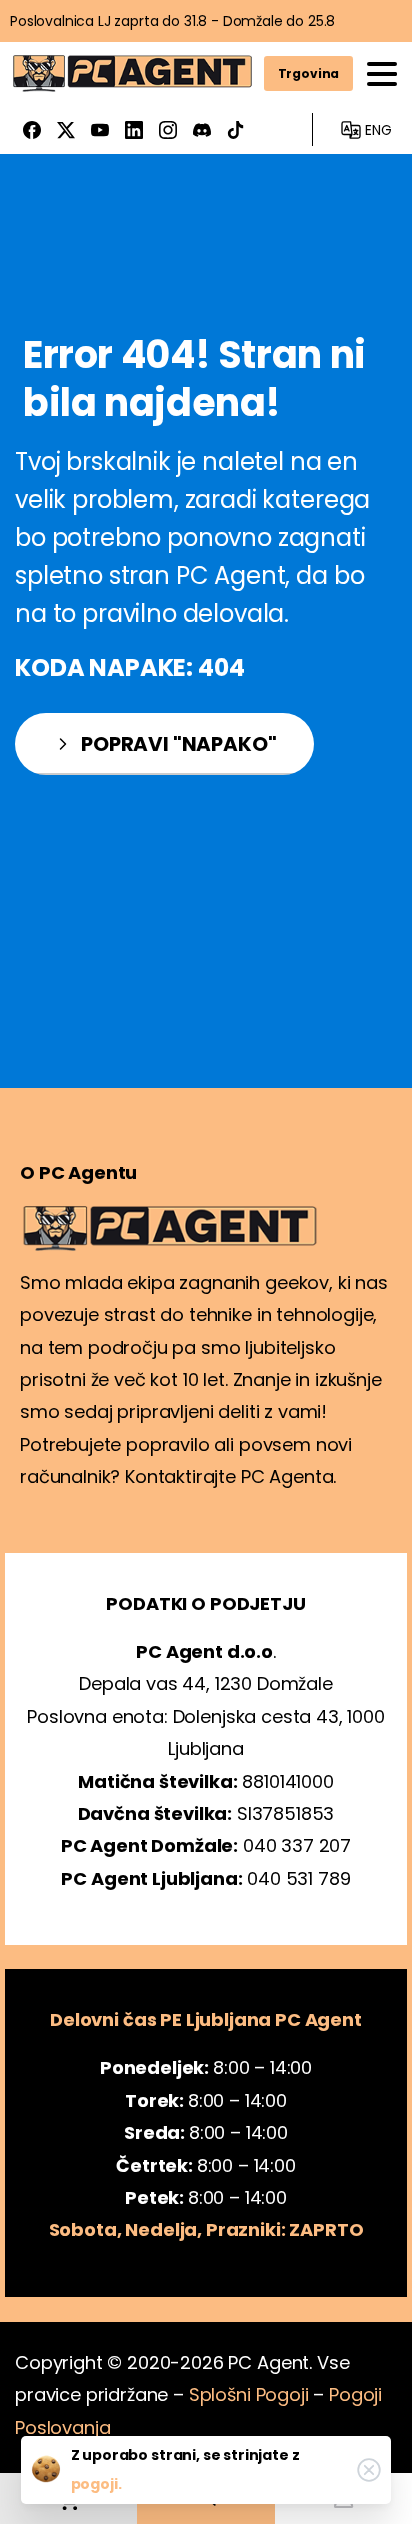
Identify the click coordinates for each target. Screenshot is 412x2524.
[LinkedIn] (134, 129)
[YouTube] (100, 129)
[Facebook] (32, 129)
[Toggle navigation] (382, 74)
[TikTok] (236, 129)
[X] (66, 129)
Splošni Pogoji (249, 2394)
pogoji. (96, 2484)
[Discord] (202, 129)
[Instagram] (168, 129)
